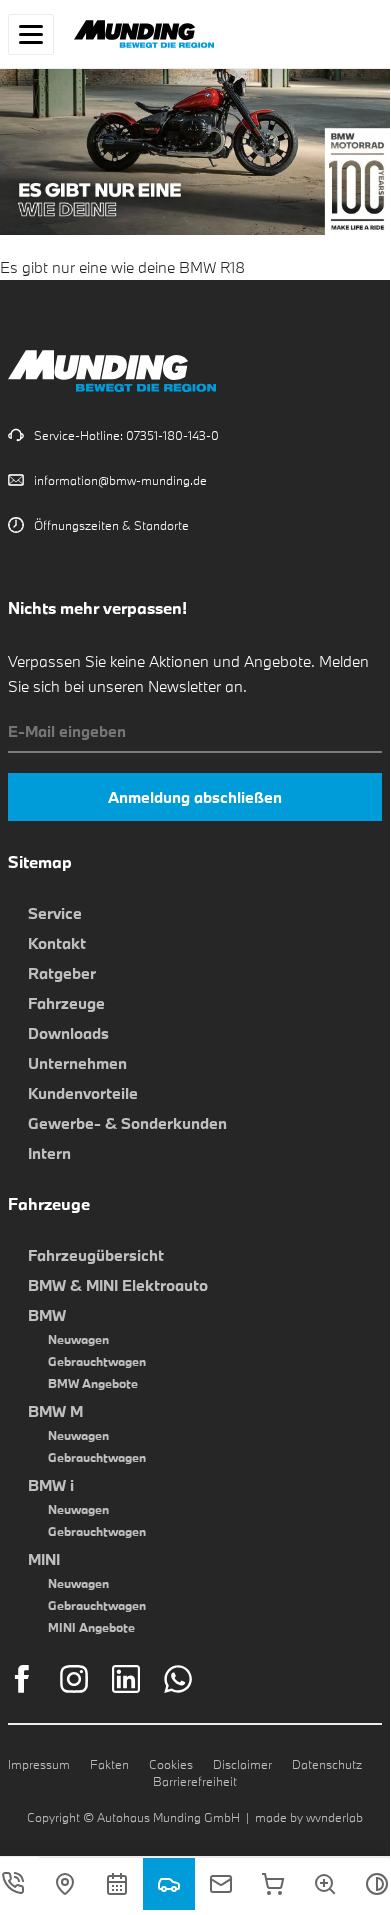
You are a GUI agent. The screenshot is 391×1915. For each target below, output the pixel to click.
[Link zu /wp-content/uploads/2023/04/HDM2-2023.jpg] (195, 222)
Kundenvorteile (83, 1093)
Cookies (171, 1764)
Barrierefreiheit (195, 1781)
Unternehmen (77, 1063)
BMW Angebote (93, 1383)
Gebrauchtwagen (97, 1361)
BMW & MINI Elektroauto (118, 1285)
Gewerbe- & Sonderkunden (127, 1123)
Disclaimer (242, 1764)
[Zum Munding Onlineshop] (273, 1884)
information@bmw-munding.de (120, 480)
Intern (49, 1153)
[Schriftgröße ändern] (325, 1884)
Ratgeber (62, 973)
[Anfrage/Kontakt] (221, 1884)
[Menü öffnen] (31, 34)
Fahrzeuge (66, 1003)
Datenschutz (327, 1764)
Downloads (68, 1033)
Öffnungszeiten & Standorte (111, 525)
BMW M (55, 1411)
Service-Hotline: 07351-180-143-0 (126, 435)
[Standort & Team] (65, 1884)
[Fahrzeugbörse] (169, 1884)
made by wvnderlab (309, 1817)
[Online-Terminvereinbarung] (117, 1884)
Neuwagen (78, 1339)
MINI (44, 1559)
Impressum (39, 1764)
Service (55, 913)
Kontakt (57, 943)
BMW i (51, 1485)
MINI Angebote (91, 1627)
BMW (47, 1315)
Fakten (109, 1764)
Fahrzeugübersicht (96, 1255)
